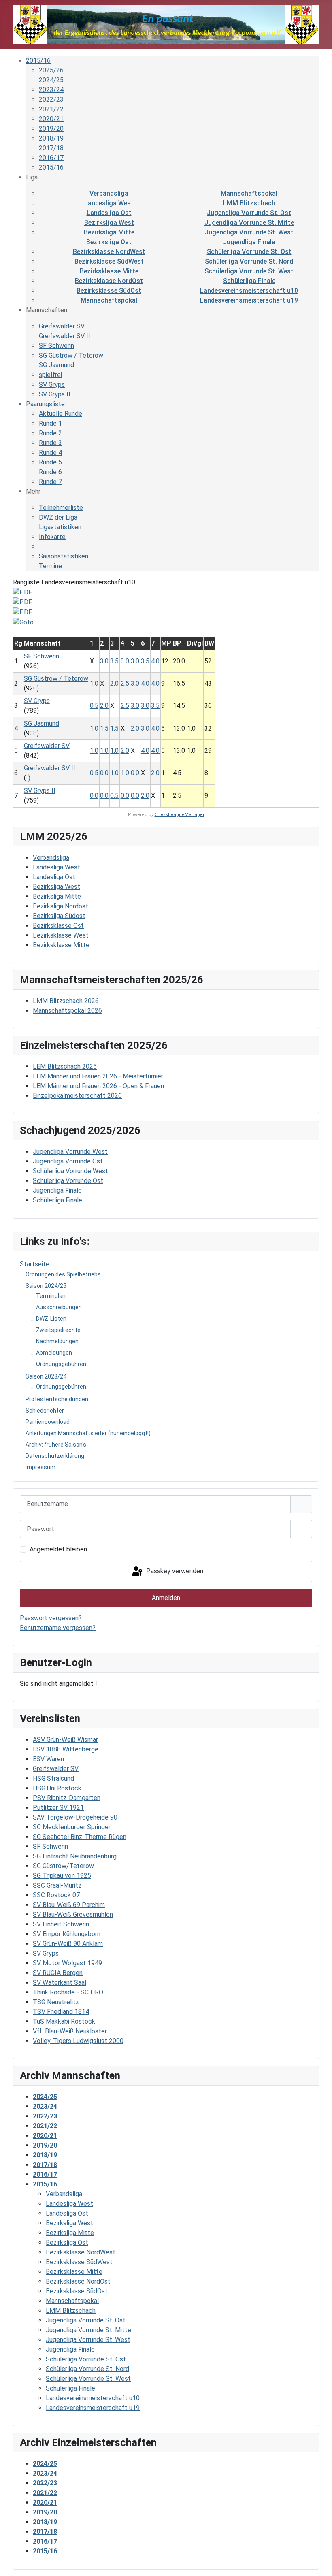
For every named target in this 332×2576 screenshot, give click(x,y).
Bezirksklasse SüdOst (109, 291)
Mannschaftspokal (249, 193)
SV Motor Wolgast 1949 (67, 1963)
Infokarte (52, 537)
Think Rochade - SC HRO (68, 1992)
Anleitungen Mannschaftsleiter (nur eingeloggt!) (88, 1433)
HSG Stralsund (53, 1778)
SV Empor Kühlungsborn (67, 1934)
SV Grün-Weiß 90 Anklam (68, 1944)
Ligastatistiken (60, 527)
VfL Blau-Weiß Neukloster (70, 2031)
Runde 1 (50, 423)
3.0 (104, 661)
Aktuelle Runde (61, 414)
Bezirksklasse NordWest (109, 252)
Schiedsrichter (45, 1411)
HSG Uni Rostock (57, 1788)
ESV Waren (48, 1759)
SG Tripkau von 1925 (62, 1876)
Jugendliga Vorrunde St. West (249, 232)
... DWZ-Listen (49, 1319)
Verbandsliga (109, 193)
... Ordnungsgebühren (59, 1364)
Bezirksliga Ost (109, 242)
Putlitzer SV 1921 (58, 1808)
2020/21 (51, 119)
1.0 (94, 683)
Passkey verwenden (174, 1571)
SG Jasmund (56, 365)
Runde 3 (50, 443)
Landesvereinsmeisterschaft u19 (249, 300)
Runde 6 (50, 472)
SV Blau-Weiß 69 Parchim (69, 1905)
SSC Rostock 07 (56, 1895)
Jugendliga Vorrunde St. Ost (249, 213)
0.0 (104, 773)
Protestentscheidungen (57, 1399)
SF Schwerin (50, 1846)
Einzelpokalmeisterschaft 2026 (77, 1096)
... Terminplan (48, 1296)
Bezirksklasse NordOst (109, 281)
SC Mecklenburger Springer (72, 1827)
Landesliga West (109, 203)
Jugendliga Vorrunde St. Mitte (249, 223)
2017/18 (51, 148)
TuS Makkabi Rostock (64, 2021)
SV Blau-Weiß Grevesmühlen (73, 1914)
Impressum (40, 1467)
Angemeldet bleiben (58, 1549)
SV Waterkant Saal (60, 1983)
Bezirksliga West (109, 223)
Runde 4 (50, 453)
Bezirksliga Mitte (109, 232)
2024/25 (51, 80)
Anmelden (166, 1598)
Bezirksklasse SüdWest (109, 261)
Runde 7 (50, 482)
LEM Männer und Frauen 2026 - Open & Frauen (98, 1086)
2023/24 (51, 90)
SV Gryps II (55, 394)
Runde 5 (50, 462)
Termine (50, 566)
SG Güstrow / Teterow (71, 355)
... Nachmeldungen (55, 1341)
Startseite (35, 1264)
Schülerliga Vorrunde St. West (249, 271)
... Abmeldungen (52, 1353)
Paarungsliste (45, 404)
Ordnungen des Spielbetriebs (63, 1274)
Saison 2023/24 (46, 1376)
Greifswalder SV (56, 1769)
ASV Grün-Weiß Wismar (65, 1740)
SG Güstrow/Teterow (63, 1866)
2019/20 (51, 129)
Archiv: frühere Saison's (56, 1445)
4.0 (155, 661)
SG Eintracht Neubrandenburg (75, 1856)
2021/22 (51, 109)
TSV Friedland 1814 (61, 2012)
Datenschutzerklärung (55, 1456)
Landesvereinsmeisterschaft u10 (249, 291)
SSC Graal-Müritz (57, 1885)
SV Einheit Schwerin (61, 1924)
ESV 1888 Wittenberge (66, 1749)
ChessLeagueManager (180, 815)
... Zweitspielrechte (56, 1330)
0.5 (94, 706)
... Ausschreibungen (56, 1307)
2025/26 (51, 70)
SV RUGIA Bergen (58, 1973)
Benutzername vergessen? (58, 1628)
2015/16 (38, 61)
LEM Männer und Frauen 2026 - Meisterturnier (98, 1076)
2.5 (125, 683)
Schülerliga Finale (249, 281)
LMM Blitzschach (249, 203)
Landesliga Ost (109, 213)
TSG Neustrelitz (56, 2002)
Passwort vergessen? (51, 1618)
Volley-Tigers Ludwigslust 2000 (78, 2041)
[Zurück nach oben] (318, 2561)
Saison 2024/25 (46, 1286)
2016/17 (51, 158)
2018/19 (51, 138)
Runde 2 (50, 433)
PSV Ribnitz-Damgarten (67, 1798)
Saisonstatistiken (64, 556)
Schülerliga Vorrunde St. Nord (249, 261)
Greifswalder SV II (65, 336)
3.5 (114, 661)
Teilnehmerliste (61, 508)
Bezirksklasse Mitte (109, 271)
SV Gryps (46, 1953)
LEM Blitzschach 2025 (65, 1066)
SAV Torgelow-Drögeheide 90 (75, 1817)
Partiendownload (48, 1422)
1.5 (104, 728)
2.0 (114, 683)
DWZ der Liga (58, 517)
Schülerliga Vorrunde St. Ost (249, 252)
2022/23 (51, 99)
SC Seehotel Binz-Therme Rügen (80, 1837)
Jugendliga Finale (249, 242)
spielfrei (50, 375)
